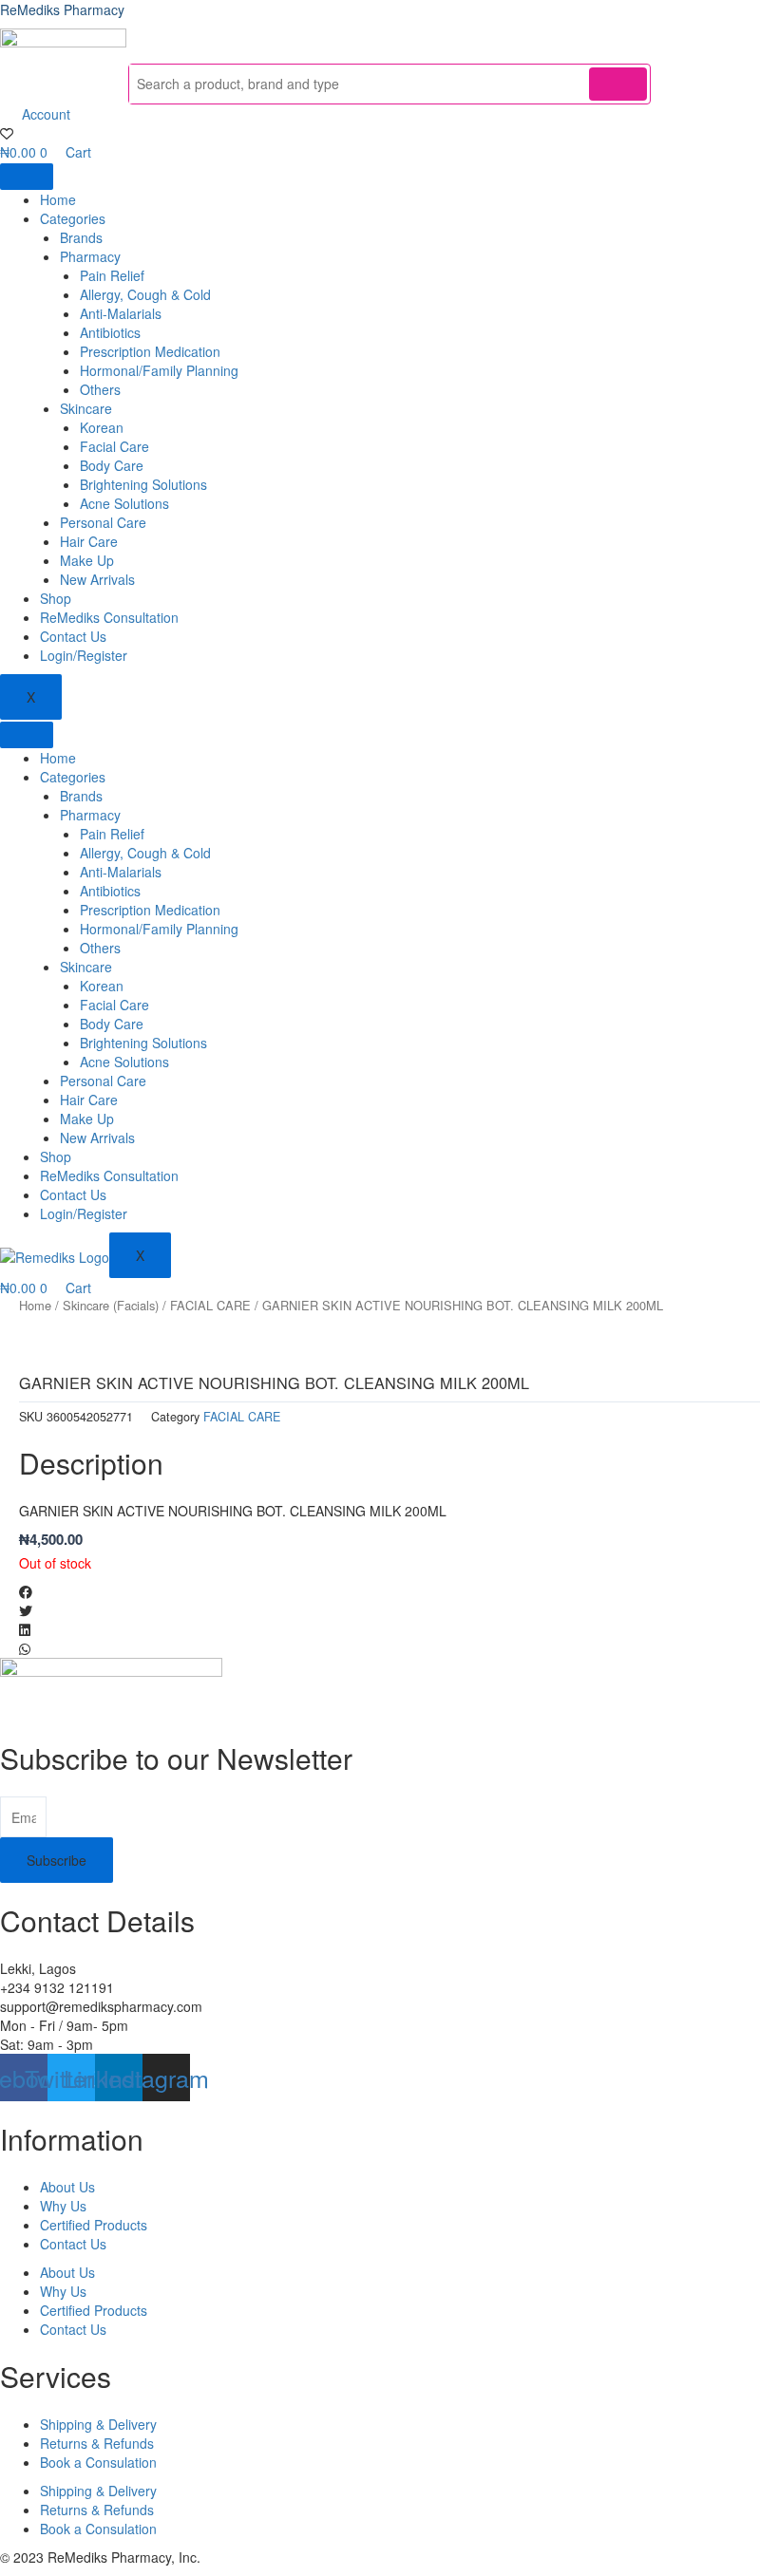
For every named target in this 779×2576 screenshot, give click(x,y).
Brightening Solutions (143, 484)
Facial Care (114, 446)
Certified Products (94, 2225)
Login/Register (84, 655)
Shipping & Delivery (98, 2424)
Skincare (86, 408)
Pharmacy (90, 256)
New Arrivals (97, 579)
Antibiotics (110, 332)
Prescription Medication (150, 351)
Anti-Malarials (121, 313)
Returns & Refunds (97, 2443)
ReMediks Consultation (109, 617)
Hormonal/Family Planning (159, 370)
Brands (81, 237)
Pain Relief (112, 275)
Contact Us (73, 636)
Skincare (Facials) (111, 1305)
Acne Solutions (124, 503)
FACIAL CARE (210, 1305)
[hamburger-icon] (27, 177)
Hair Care (89, 541)
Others (100, 389)
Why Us (63, 2206)
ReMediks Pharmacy (62, 9)
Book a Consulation (98, 2462)
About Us (67, 2187)
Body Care (112, 465)
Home (58, 199)
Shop (56, 598)
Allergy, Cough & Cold (145, 294)
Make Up (87, 560)
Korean (102, 427)
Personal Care (103, 522)
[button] (389, 1591)
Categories (73, 218)
